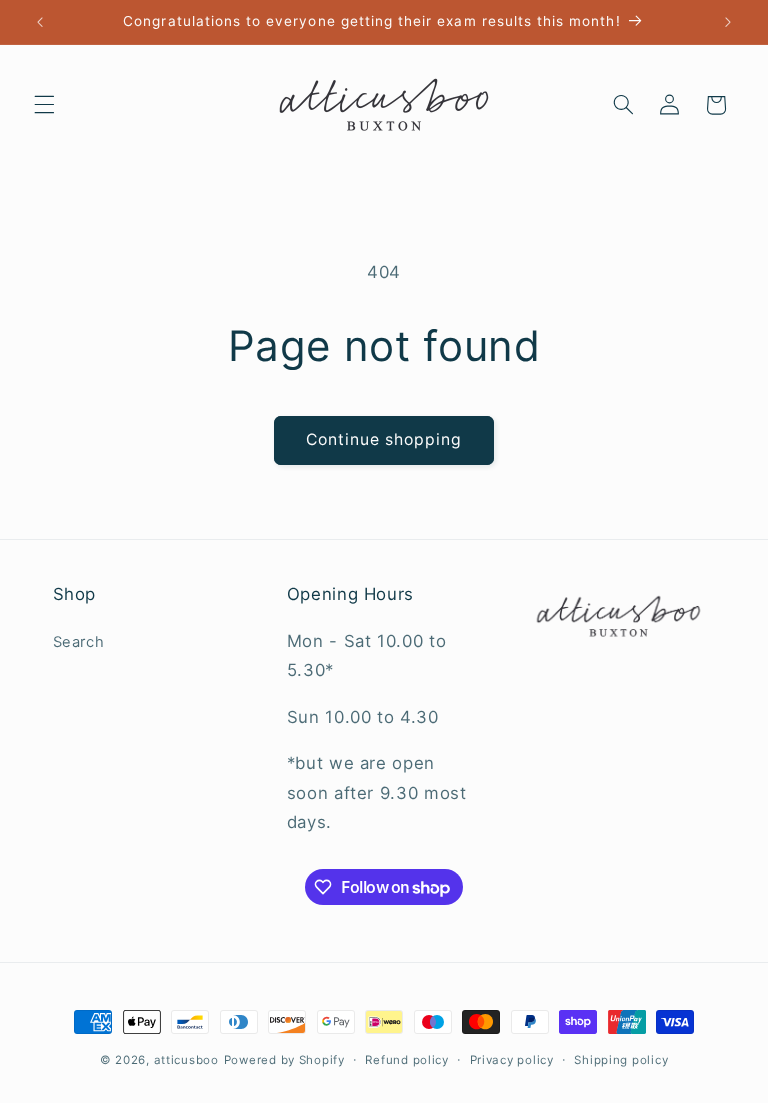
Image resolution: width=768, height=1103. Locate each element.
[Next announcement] (728, 22)
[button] (44, 105)
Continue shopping (384, 439)
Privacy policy (512, 1060)
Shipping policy (621, 1060)
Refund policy (407, 1060)
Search (79, 642)
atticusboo (186, 1060)
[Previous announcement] (40, 22)
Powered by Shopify (284, 1060)
